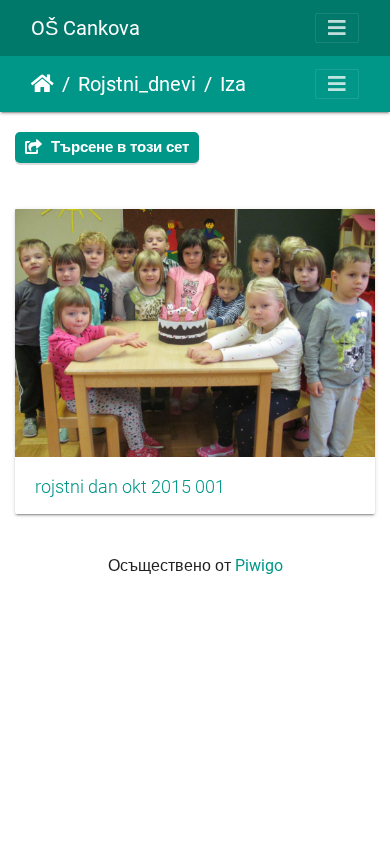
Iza (233, 84)
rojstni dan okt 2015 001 (130, 487)
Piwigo (259, 565)
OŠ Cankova (85, 28)
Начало (42, 84)
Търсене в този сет (118, 147)
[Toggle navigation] (337, 28)
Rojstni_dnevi (137, 84)
